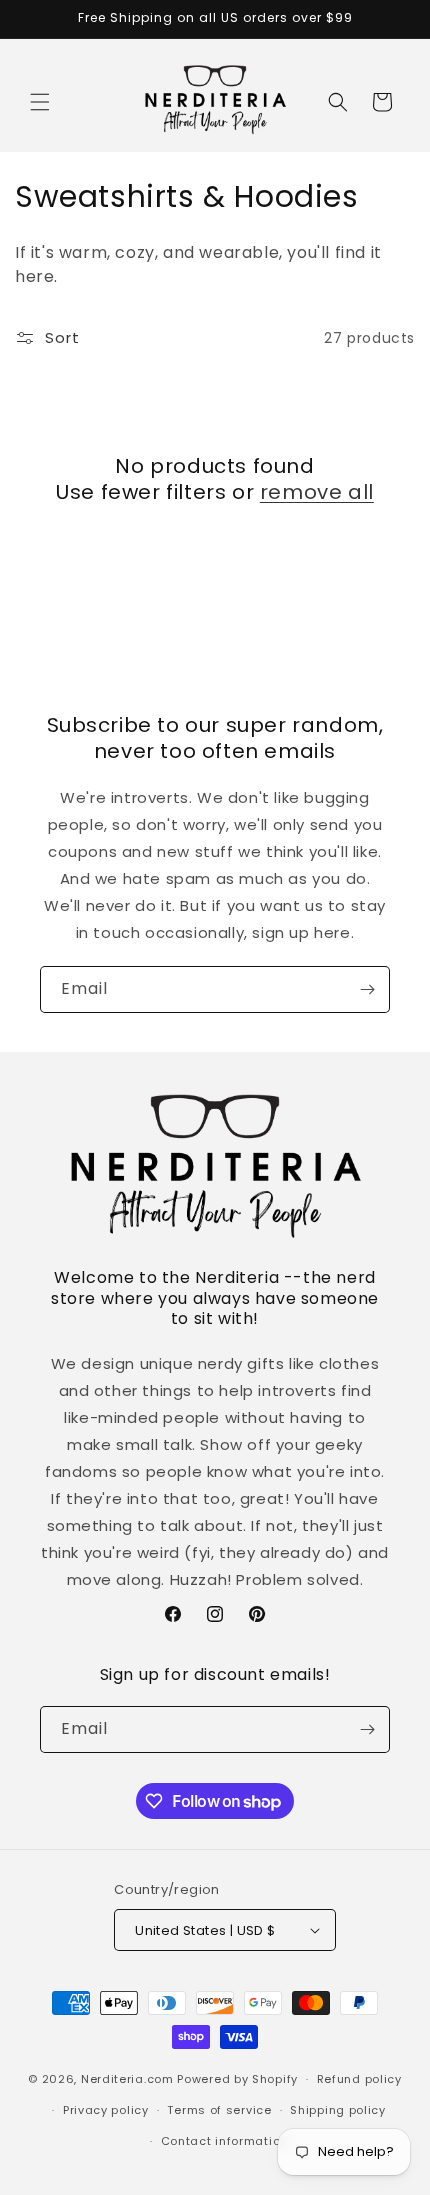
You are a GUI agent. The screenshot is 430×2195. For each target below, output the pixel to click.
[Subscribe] (367, 989)
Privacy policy (106, 2110)
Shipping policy (338, 2110)
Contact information (224, 2141)
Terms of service (219, 2110)
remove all (317, 492)
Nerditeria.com (127, 2079)
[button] (40, 102)
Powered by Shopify (237, 2079)
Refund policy (359, 2079)
